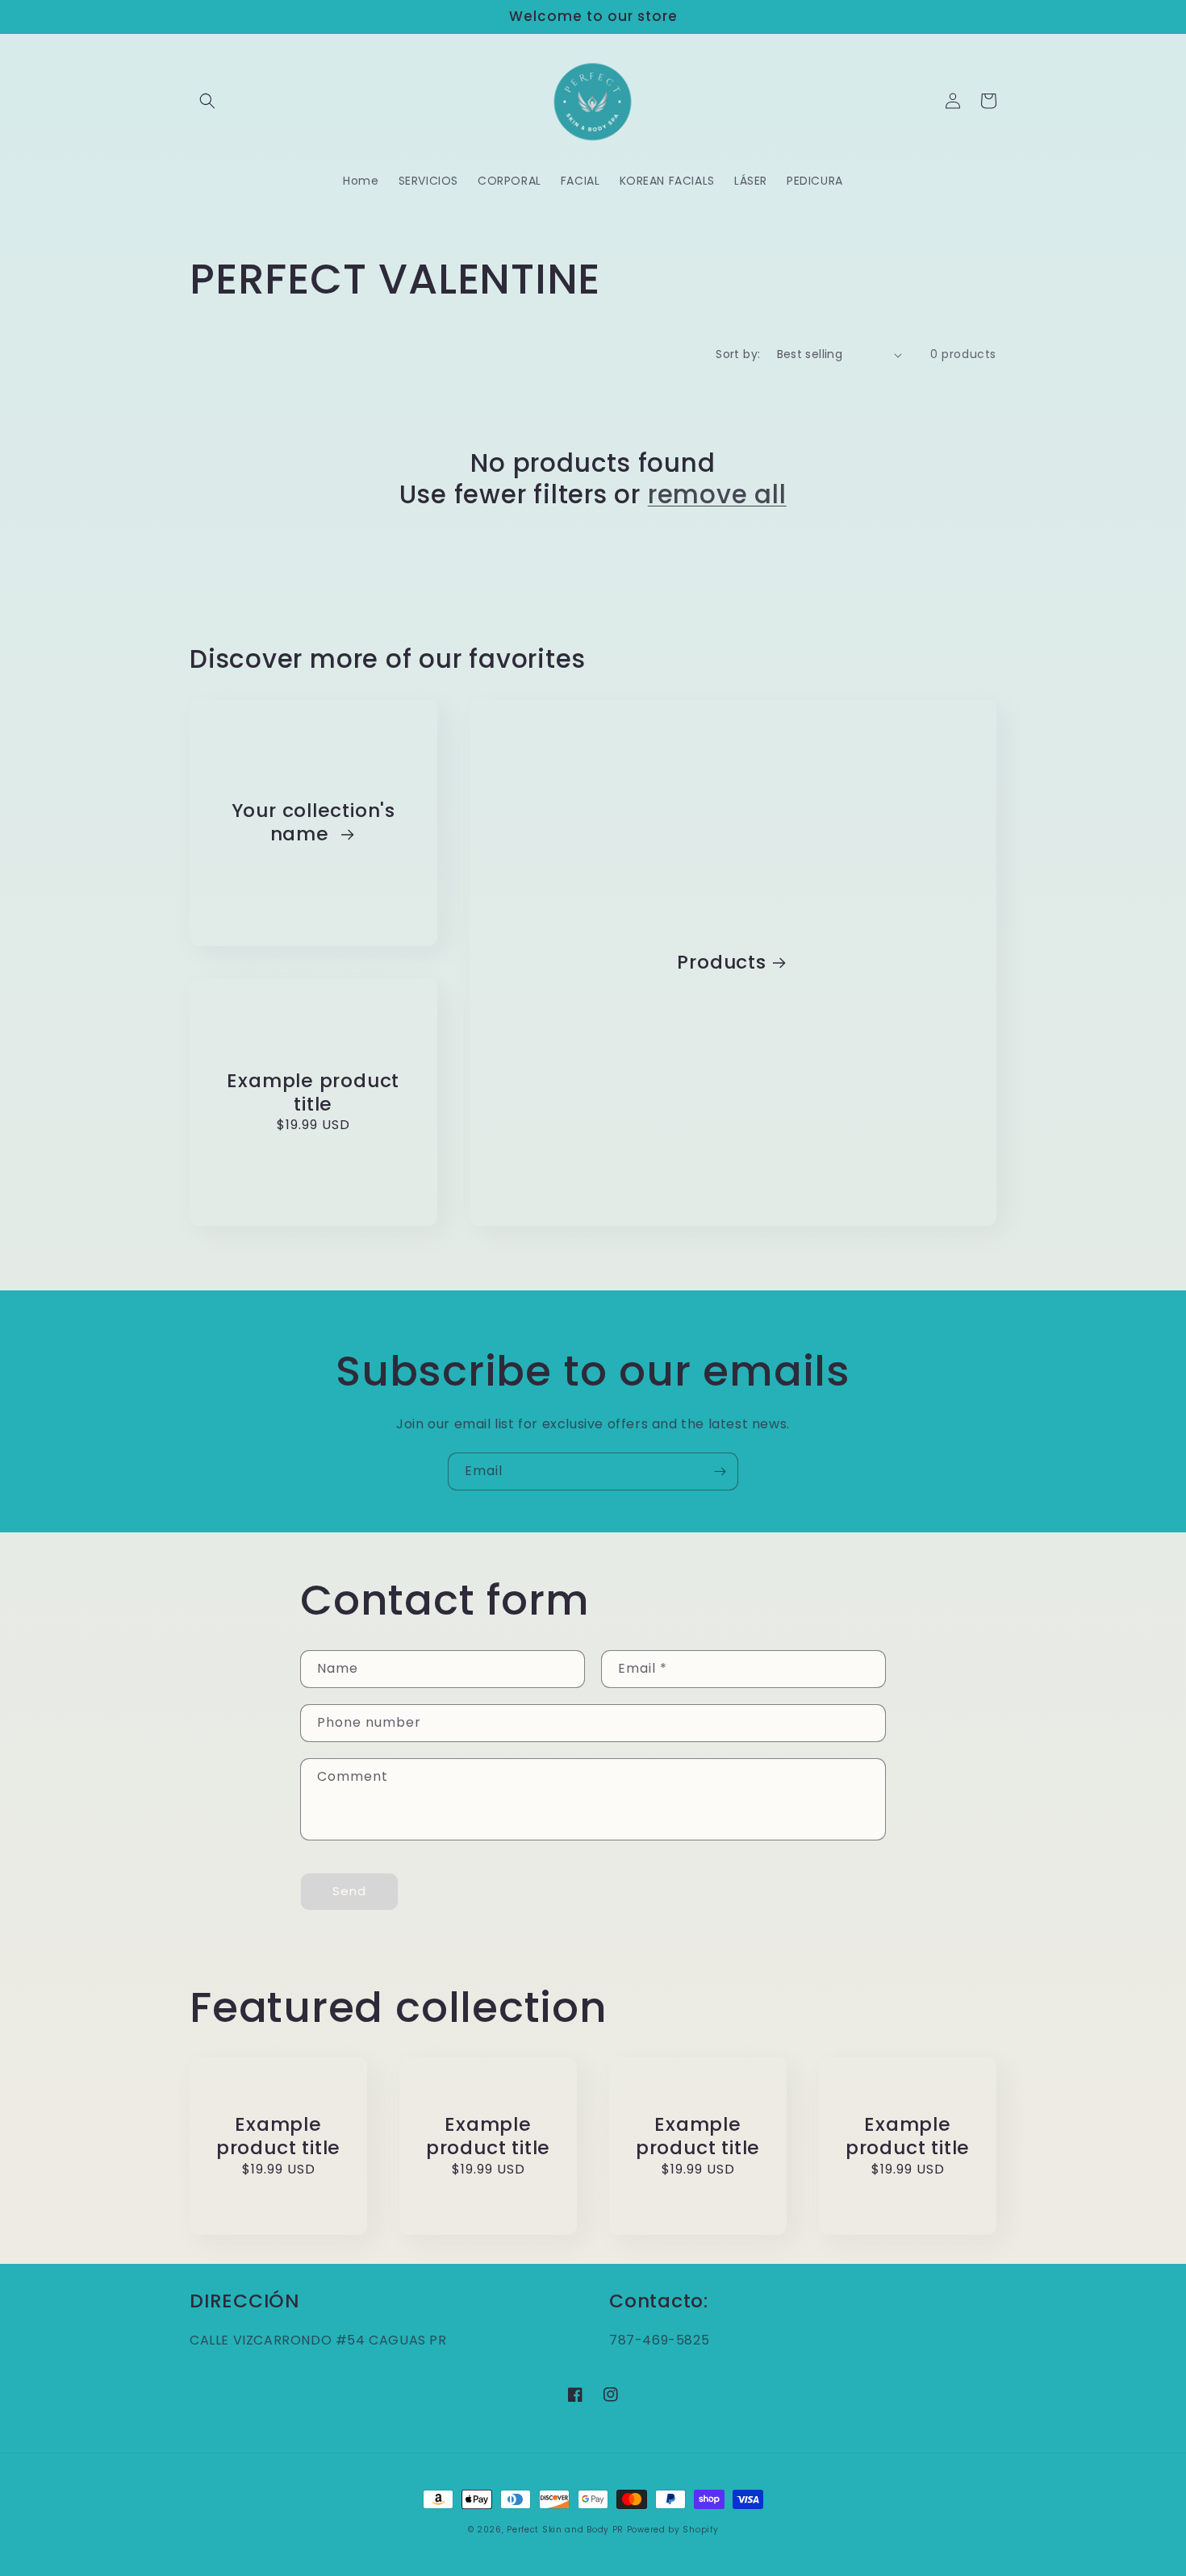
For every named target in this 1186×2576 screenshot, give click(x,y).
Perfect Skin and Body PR (565, 2530)
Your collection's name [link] (313, 823)
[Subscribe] (720, 1471)
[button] (207, 101)
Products (721, 963)
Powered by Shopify (673, 2530)
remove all (717, 494)
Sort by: (738, 354)
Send (349, 1891)
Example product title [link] (313, 1093)
